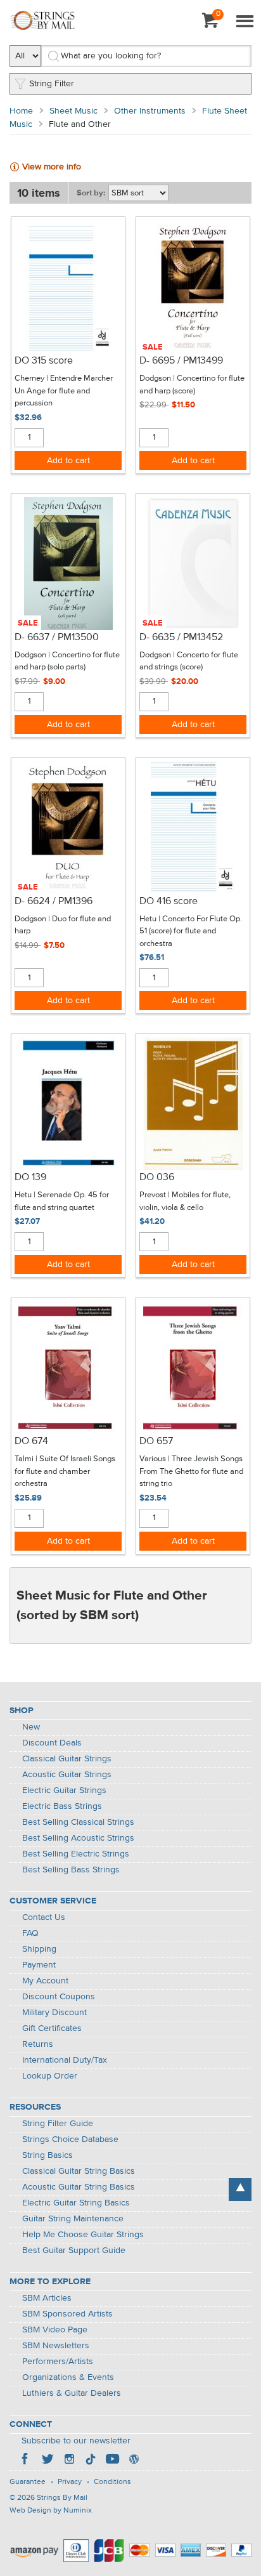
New (31, 1727)
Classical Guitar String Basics (79, 2171)
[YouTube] (112, 2461)
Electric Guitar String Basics (76, 2203)
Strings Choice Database (70, 2139)
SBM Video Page (55, 2330)
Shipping (39, 1949)
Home (21, 111)
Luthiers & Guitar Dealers (72, 2393)
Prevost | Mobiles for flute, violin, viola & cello (185, 1201)
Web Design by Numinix (51, 2511)
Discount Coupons (59, 1997)
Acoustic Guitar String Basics (79, 2187)
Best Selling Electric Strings (76, 1854)
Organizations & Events (68, 2377)
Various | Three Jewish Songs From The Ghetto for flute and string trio (191, 1471)
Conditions (112, 2482)
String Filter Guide (58, 2124)
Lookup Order (50, 2076)
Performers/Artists (58, 2362)
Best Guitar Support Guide (74, 2251)
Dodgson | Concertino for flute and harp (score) (192, 385)
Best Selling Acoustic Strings (78, 1838)
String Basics (48, 2155)
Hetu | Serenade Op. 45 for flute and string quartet (62, 1201)
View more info (52, 167)
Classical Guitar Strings (67, 1759)
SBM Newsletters (56, 2346)
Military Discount (54, 2013)
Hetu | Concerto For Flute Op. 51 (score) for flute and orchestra (191, 931)
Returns (38, 2044)
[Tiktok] (91, 2461)
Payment (39, 1965)
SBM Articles (47, 2298)
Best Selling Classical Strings (78, 1822)
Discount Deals (52, 1743)
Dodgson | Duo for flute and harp (63, 925)
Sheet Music (73, 111)
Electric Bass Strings (62, 1806)
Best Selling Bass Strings (71, 1870)
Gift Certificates (52, 2028)
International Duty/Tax (65, 2060)
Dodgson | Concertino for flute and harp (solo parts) (67, 661)
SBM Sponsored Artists (67, 2314)
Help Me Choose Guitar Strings (83, 2235)
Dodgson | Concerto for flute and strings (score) (189, 661)
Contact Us (44, 1917)
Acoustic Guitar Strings (67, 1775)
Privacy (70, 2482)
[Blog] (134, 2461)
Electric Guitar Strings (64, 1791)
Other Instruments (150, 111)
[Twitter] (48, 2461)
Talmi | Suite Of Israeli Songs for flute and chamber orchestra (65, 1471)
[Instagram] (69, 2461)
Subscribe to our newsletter (76, 2441)
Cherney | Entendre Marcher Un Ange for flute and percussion (64, 391)
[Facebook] (26, 2461)
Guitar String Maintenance (73, 2219)
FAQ (30, 1933)
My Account (45, 1981)
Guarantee (28, 2482)
